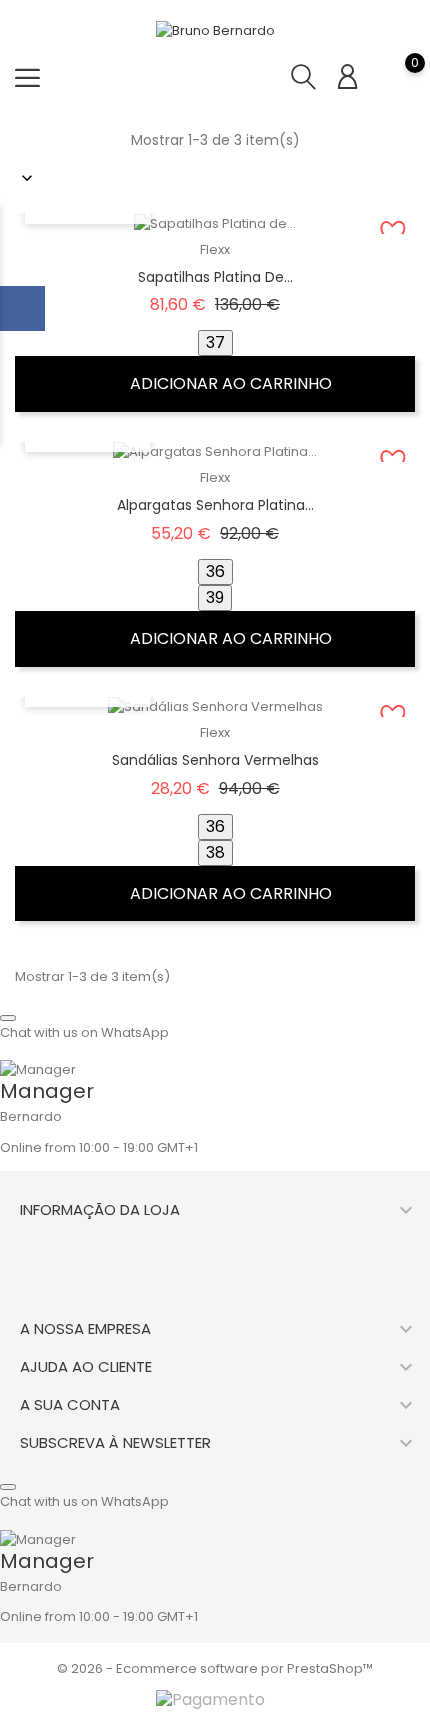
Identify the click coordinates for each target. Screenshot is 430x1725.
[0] (395, 77)
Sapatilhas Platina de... (215, 277)
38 (215, 852)
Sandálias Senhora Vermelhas (215, 760)
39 (215, 597)
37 (215, 342)
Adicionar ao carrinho (229, 383)
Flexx (215, 249)
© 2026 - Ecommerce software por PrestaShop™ (215, 1668)
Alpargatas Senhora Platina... (215, 505)
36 (215, 571)
